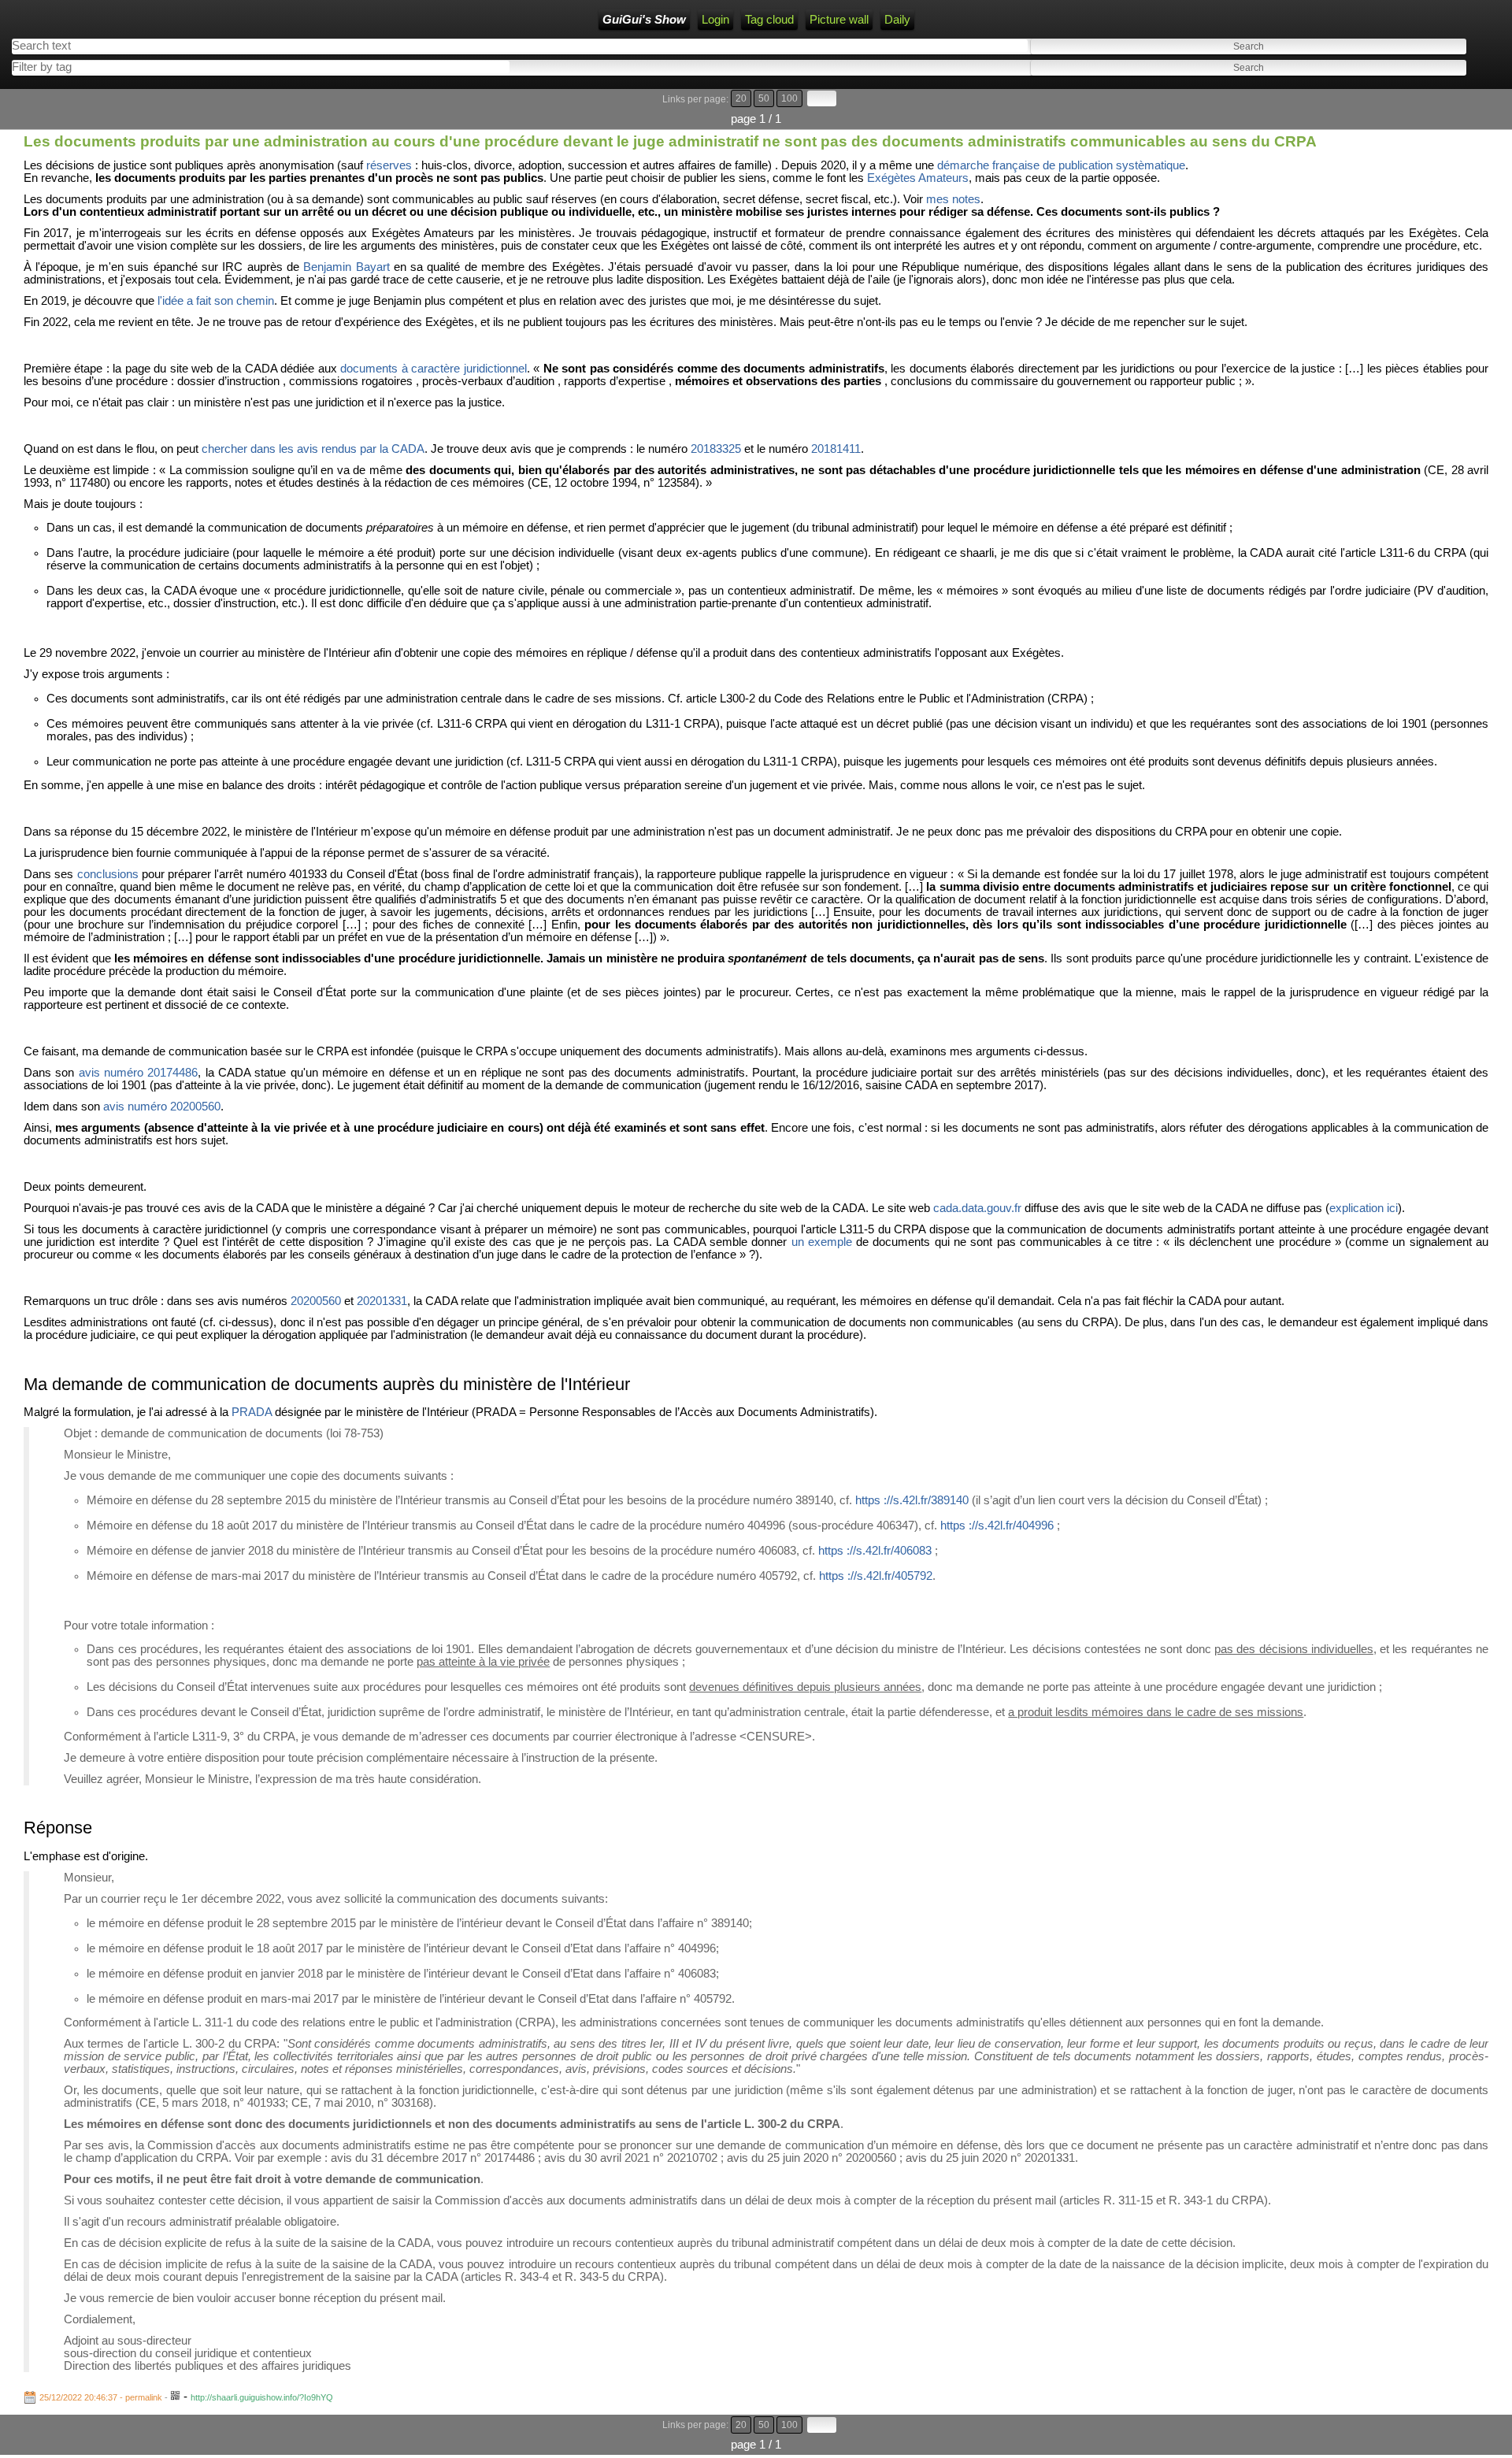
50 (764, 98)
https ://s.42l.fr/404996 (997, 1526)
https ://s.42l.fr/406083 (875, 1551)
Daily (897, 20)
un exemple (822, 1242)
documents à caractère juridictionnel (433, 369)
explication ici (1364, 1208)
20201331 (382, 1301)
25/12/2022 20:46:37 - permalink (101, 2397)
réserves (389, 165)
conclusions (108, 874)
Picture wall (839, 20)
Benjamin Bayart (346, 267)
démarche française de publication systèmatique (1061, 165)
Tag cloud (769, 20)
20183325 (716, 449)
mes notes (953, 199)
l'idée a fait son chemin (216, 301)
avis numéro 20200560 (162, 1107)
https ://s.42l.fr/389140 (912, 1500)
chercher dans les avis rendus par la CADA (313, 449)
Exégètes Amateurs (918, 178)
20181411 (836, 449)
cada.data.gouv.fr (977, 1208)
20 (741, 98)
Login (715, 20)
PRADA (252, 1412)
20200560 (316, 1301)
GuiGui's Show (644, 20)
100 (789, 98)
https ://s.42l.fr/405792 (876, 1576)
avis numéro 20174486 (139, 1073)
